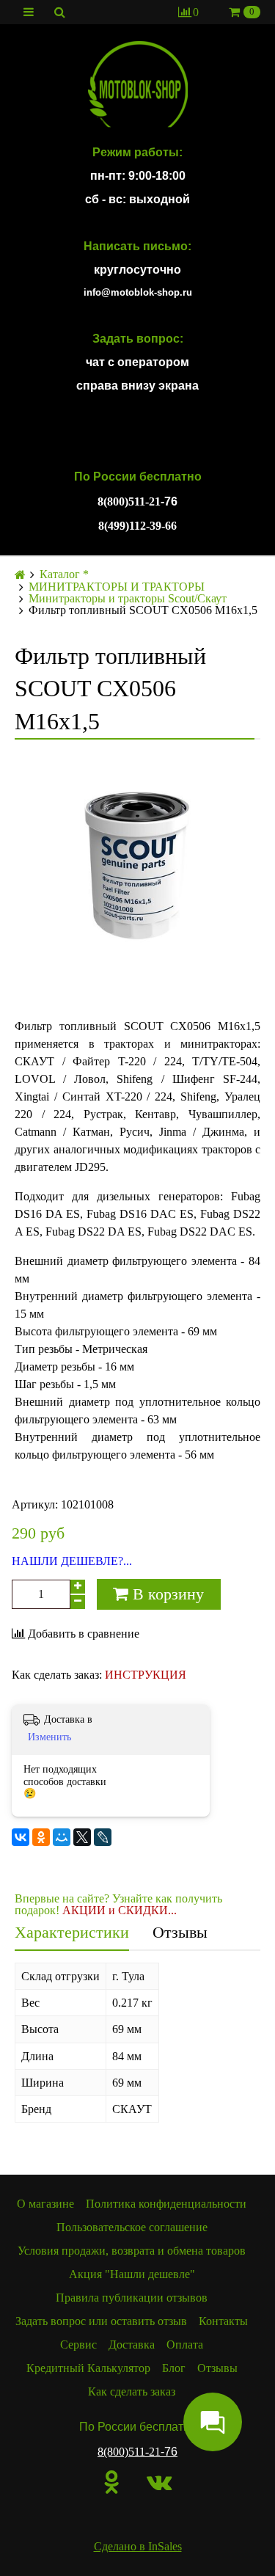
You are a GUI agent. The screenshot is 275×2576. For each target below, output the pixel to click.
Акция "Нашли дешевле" (132, 2274)
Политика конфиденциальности (166, 2204)
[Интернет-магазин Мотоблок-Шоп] (137, 85)
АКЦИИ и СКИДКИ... (120, 1910)
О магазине (45, 2204)
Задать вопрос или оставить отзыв (101, 2321)
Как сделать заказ (132, 2391)
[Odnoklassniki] (112, 2482)
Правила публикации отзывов (132, 2298)
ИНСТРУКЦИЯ (146, 1675)
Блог (174, 2368)
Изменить (49, 1737)
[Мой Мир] (62, 1837)
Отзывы (180, 1932)
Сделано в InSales (138, 2546)
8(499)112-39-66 (137, 526)
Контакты (223, 2321)
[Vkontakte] (159, 2482)
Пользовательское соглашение (132, 2227)
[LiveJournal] (103, 1837)
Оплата (185, 2345)
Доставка (132, 2345)
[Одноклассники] (41, 1837)
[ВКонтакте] (21, 1837)
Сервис (78, 2345)
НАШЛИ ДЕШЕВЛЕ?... (72, 1561)
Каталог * (64, 574)
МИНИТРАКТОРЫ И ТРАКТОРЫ (117, 587)
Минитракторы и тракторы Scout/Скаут (128, 599)
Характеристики (72, 1932)
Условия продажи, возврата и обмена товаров (132, 2251)
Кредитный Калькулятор (88, 2368)
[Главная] (20, 575)
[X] (82, 1837)
